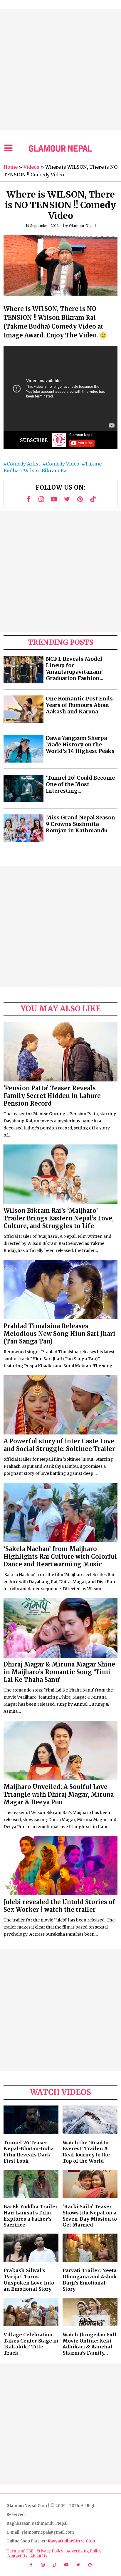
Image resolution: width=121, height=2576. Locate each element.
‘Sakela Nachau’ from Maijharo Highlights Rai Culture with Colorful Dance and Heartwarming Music (60, 1557)
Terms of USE (20, 2551)
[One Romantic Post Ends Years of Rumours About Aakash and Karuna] (23, 709)
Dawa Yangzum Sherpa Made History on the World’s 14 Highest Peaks (80, 745)
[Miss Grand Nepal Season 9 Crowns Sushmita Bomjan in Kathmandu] (23, 828)
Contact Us (17, 2556)
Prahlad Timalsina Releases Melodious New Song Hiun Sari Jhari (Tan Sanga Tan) (59, 1334)
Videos (31, 167)
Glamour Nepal (82, 226)
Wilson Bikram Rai (46, 471)
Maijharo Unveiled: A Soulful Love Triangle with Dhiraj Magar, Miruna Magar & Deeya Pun (59, 1794)
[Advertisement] (60, 69)
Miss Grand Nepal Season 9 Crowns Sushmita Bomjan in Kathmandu (80, 824)
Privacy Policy (50, 2551)
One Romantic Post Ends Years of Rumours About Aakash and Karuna (79, 705)
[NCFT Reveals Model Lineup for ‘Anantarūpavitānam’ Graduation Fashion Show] (23, 670)
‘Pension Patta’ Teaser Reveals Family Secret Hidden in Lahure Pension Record (52, 1096)
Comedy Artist (23, 464)
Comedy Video (63, 464)
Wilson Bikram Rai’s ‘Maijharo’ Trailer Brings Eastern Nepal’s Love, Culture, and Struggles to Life (59, 1218)
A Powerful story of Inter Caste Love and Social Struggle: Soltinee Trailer (59, 1445)
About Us (39, 2556)
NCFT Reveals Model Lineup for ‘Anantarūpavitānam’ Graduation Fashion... (75, 669)
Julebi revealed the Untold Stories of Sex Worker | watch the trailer (59, 1906)
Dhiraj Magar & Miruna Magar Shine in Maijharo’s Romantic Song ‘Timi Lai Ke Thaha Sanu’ (59, 1672)
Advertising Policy (84, 2551)
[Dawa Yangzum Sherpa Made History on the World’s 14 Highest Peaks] (23, 749)
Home (11, 167)
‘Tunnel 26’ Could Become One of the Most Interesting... (80, 784)
